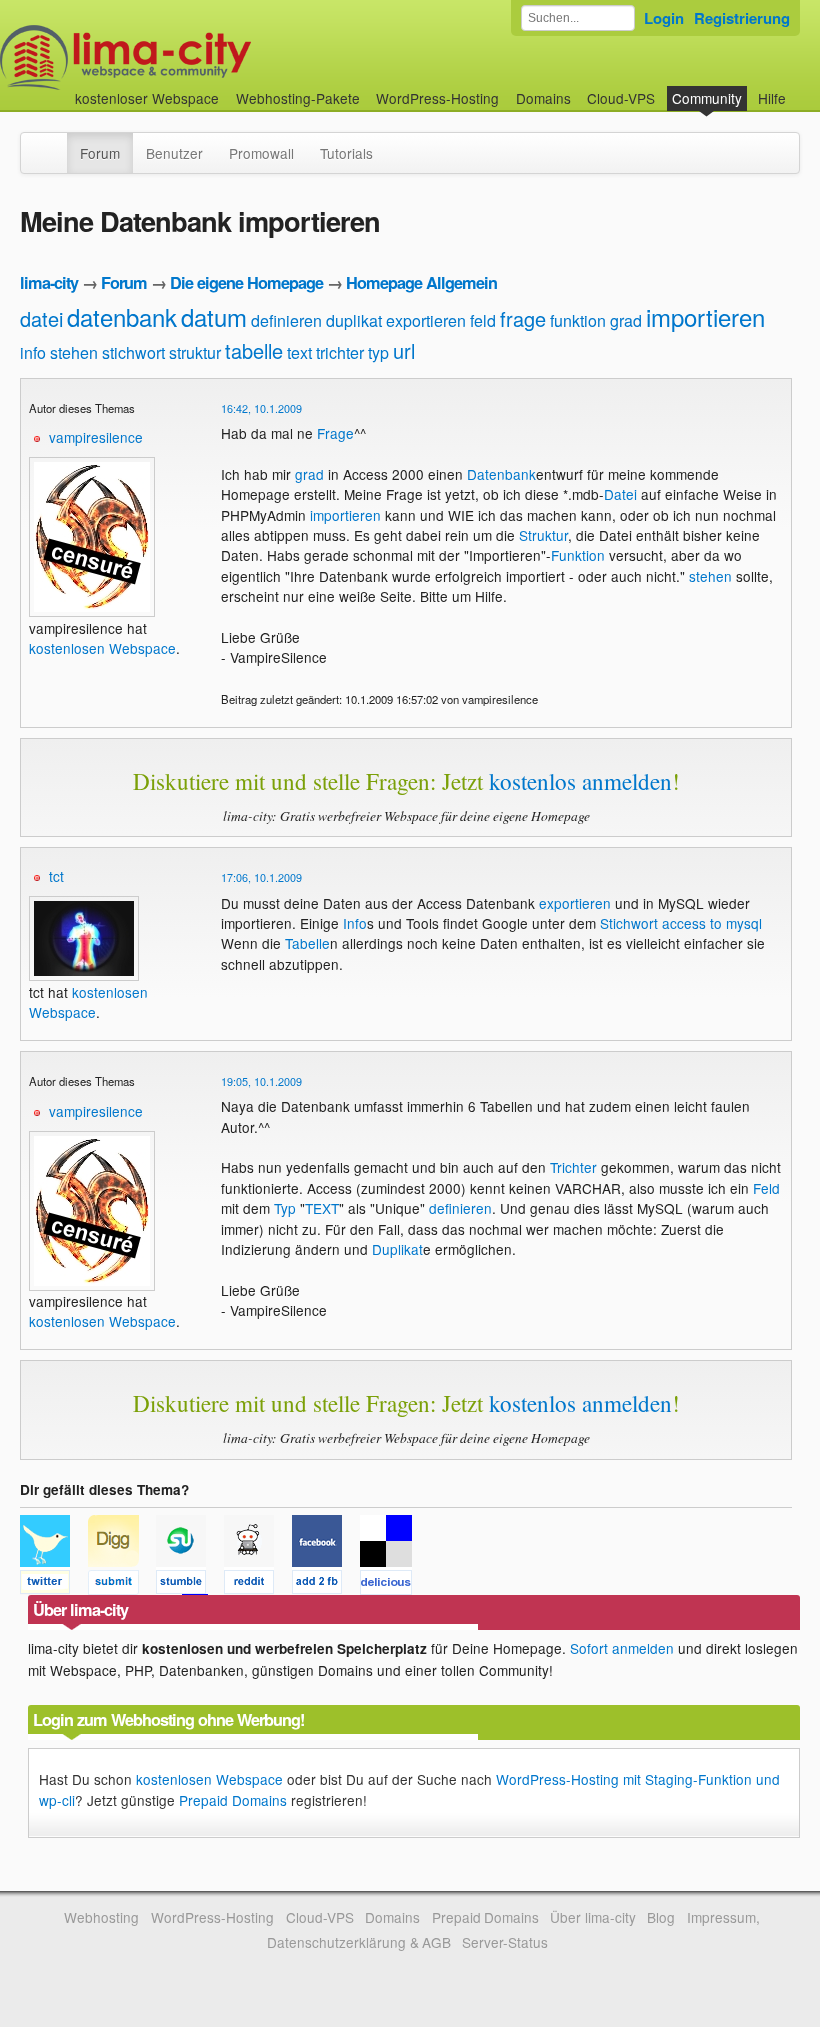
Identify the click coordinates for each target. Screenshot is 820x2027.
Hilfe (772, 98)
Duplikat (397, 1249)
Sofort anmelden (622, 1648)
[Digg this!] (122, 1585)
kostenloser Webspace (147, 98)
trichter (340, 352)
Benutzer (174, 153)
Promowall (261, 153)
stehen (74, 352)
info (33, 352)
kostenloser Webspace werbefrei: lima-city (200, 57)
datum (214, 316)
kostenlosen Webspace (102, 648)
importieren (705, 316)
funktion (578, 320)
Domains (543, 98)
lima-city (49, 282)
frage (523, 318)
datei (41, 318)
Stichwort (629, 923)
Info (355, 923)
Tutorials (346, 153)
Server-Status (505, 1942)
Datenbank (501, 474)
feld (483, 320)
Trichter (573, 1167)
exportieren (426, 320)
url (404, 350)
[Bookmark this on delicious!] (392, 1585)
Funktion (578, 555)
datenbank (122, 316)
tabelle (254, 350)
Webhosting (101, 1917)
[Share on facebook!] (326, 1585)
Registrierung (742, 18)
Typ (285, 1208)
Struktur (543, 535)
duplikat (354, 320)
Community (707, 98)
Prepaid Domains (233, 1800)
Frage (335, 433)
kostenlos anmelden (580, 781)
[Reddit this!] (258, 1585)
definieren (286, 320)
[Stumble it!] (190, 1585)
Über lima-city (592, 1917)
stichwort (133, 352)
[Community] (54, 143)
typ (378, 352)
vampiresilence (96, 437)
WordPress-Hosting (437, 98)
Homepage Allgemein (421, 282)
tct (56, 876)
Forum (100, 153)
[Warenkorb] (802, 88)
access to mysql (712, 923)
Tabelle (307, 943)
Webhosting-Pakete (298, 98)
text (299, 352)
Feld (766, 1188)
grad (626, 320)
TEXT (322, 1208)
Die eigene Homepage (246, 282)
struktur (195, 352)
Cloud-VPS (621, 98)
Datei (620, 494)
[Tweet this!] (54, 1585)
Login (664, 18)
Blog (661, 1917)
